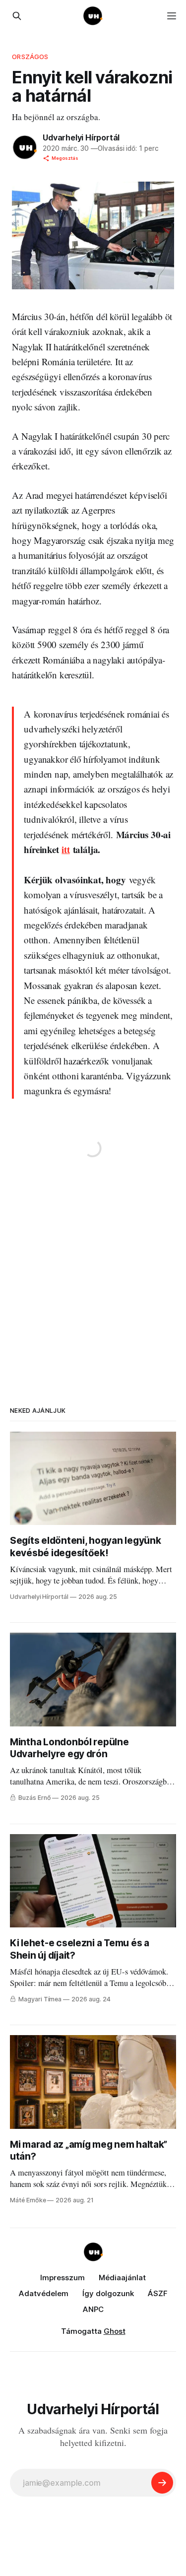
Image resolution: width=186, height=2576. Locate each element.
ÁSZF (158, 2293)
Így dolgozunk (108, 2293)
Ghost (115, 2331)
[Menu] (172, 16)
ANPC (93, 2309)
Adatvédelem (44, 2293)
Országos (30, 57)
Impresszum (62, 2278)
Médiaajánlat (122, 2278)
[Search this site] (17, 16)
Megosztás (65, 158)
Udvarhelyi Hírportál (81, 137)
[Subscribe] (162, 2483)
